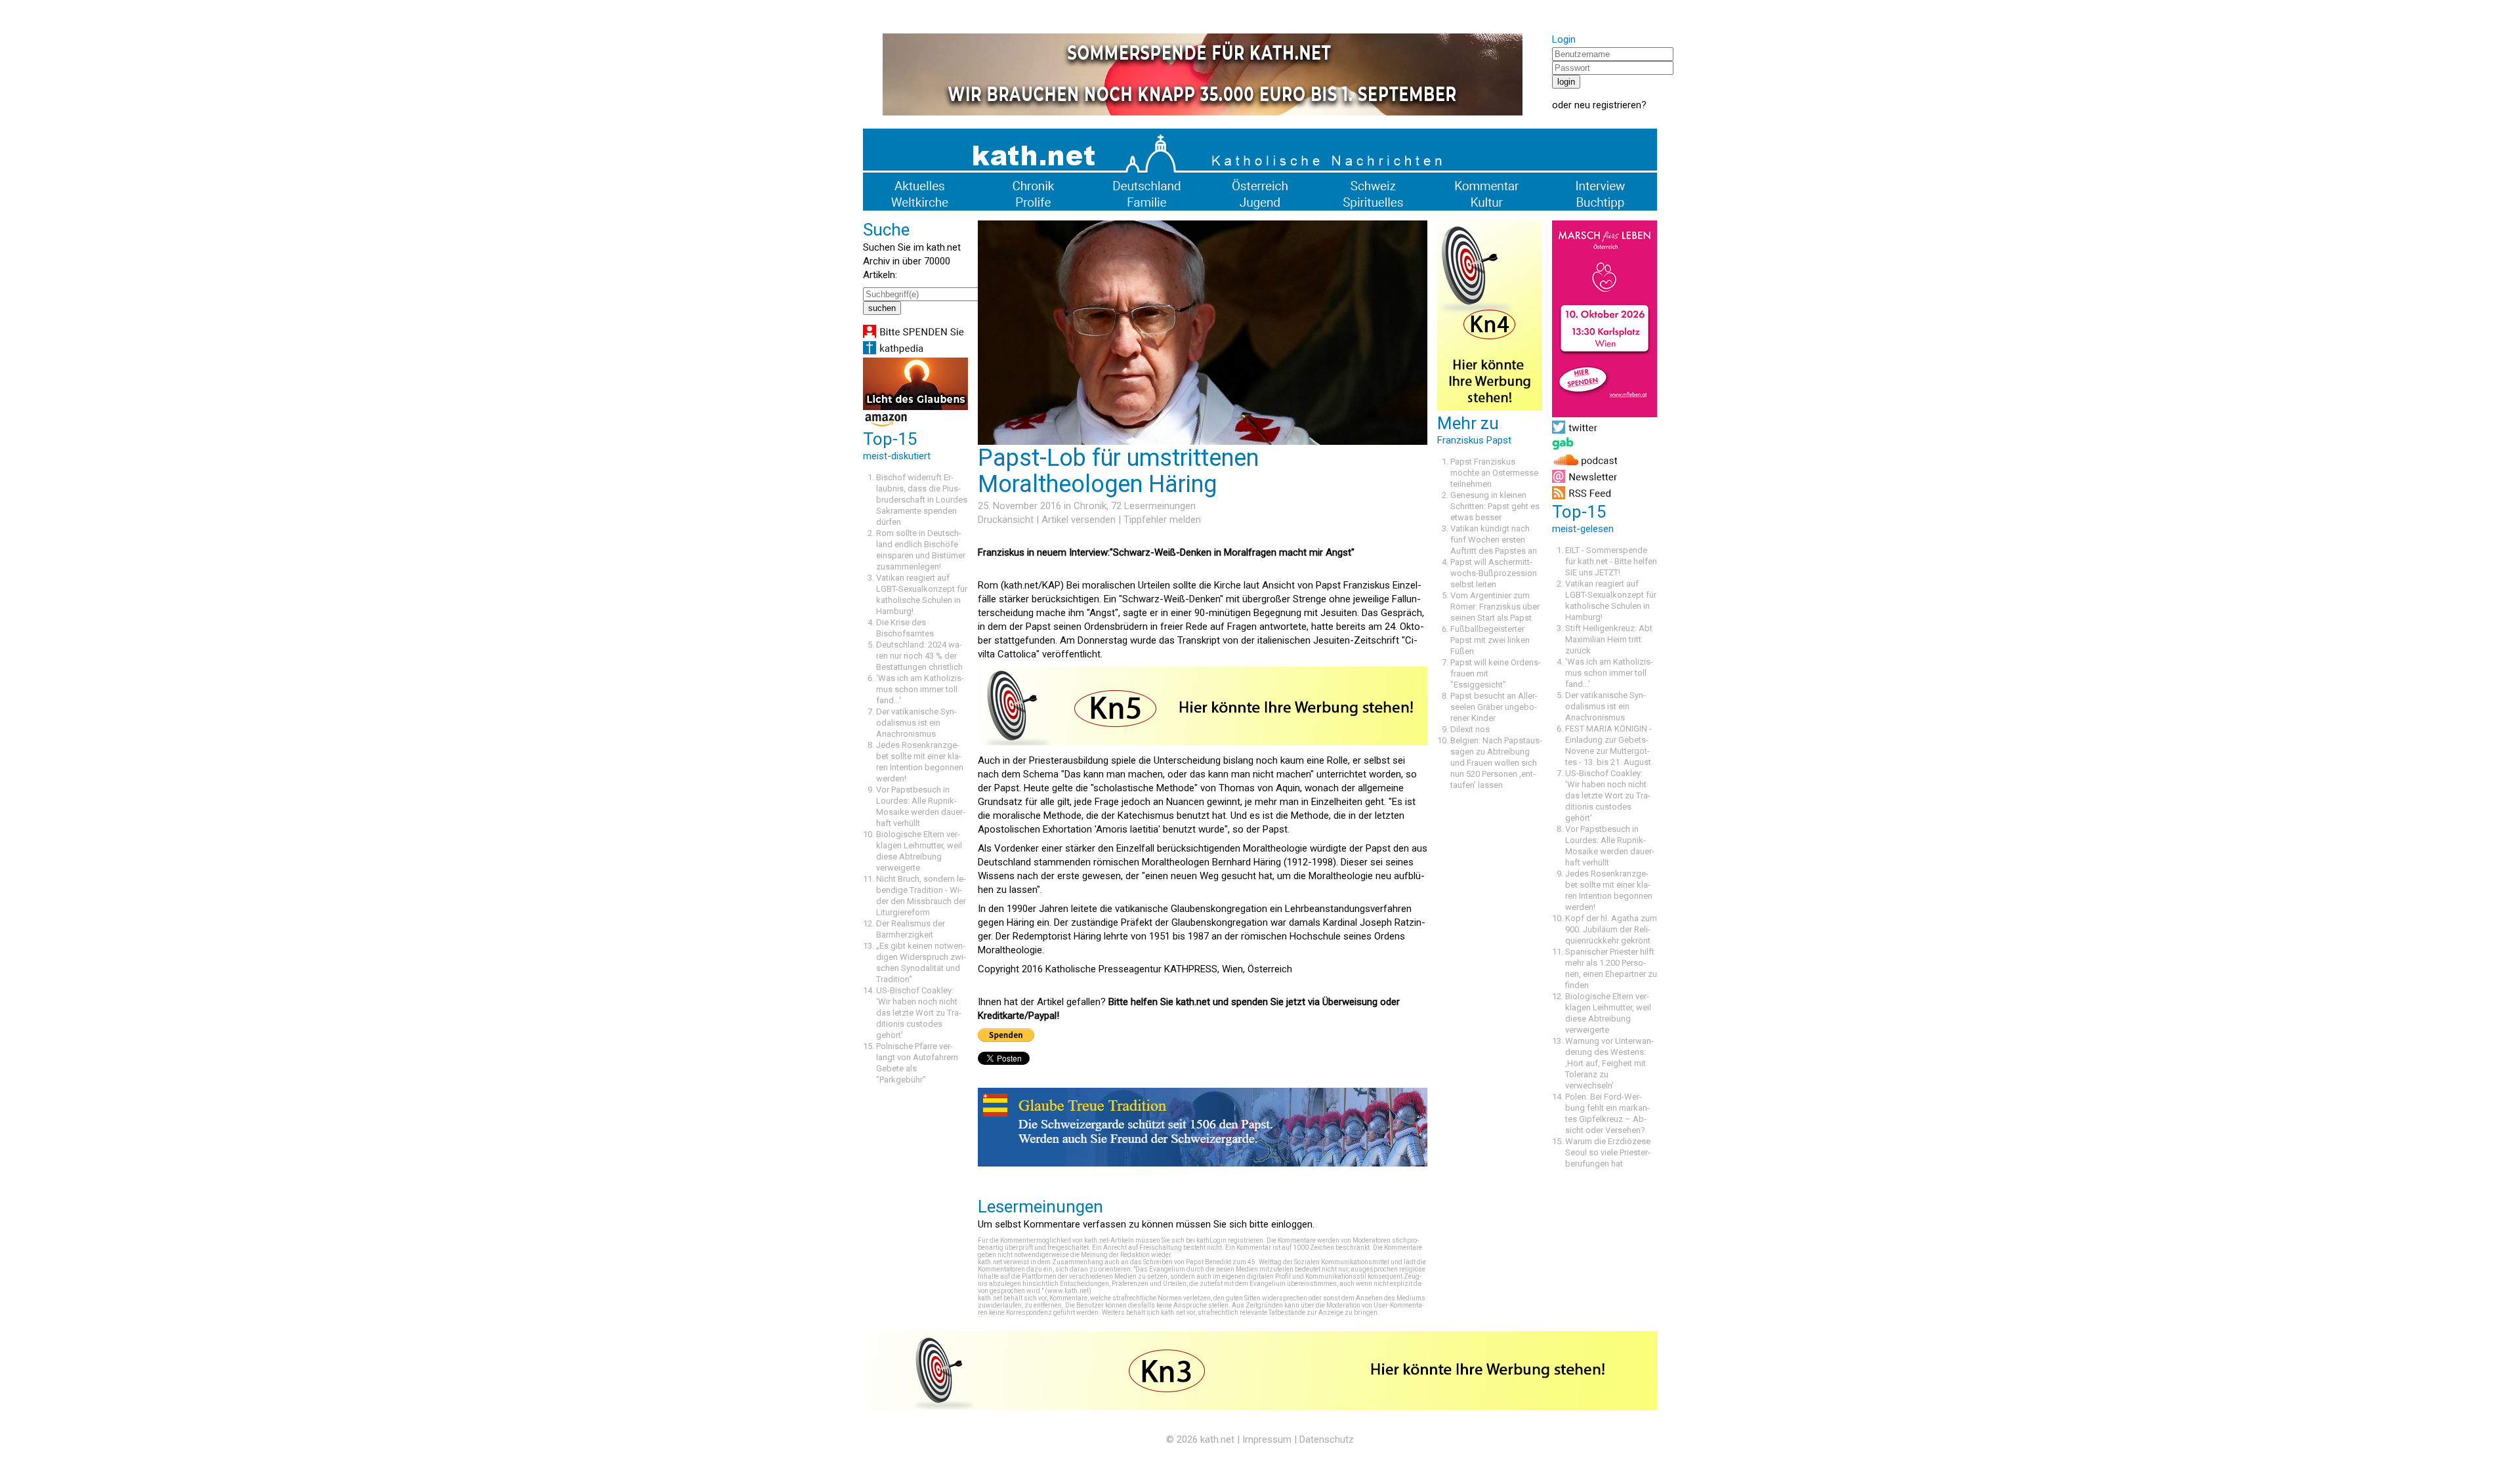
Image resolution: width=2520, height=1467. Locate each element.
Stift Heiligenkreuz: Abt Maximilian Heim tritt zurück (1609, 639)
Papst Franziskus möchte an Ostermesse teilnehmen (1494, 473)
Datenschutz (1327, 1439)
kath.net (1217, 1439)
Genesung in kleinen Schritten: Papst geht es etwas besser (1495, 506)
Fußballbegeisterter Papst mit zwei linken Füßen (1490, 640)
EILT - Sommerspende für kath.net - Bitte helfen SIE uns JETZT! (1611, 561)
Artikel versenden (1079, 520)
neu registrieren (1608, 105)
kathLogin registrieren (1230, 1240)
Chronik (1090, 506)
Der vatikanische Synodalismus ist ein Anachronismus (916, 723)
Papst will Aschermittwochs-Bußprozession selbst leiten (1494, 573)
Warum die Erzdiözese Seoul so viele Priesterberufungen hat (1608, 1152)
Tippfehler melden (1162, 520)
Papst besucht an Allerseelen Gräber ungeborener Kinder (1494, 707)
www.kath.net (1068, 1291)
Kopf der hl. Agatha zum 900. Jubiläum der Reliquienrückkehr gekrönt (1611, 929)
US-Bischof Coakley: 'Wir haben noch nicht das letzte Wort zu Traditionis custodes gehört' (919, 1013)
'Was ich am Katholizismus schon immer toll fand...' (920, 689)
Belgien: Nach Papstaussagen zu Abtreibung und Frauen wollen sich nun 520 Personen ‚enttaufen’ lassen (1496, 763)
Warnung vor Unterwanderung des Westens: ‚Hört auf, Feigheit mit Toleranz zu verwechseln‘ (1609, 1063)
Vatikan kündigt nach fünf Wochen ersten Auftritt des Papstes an (1494, 540)
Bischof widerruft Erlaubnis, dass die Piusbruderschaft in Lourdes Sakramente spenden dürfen (922, 500)
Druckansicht (1006, 520)
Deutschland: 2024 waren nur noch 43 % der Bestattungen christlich (919, 656)
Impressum (1267, 1439)
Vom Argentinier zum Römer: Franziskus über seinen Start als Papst (1495, 607)
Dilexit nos (1470, 729)
